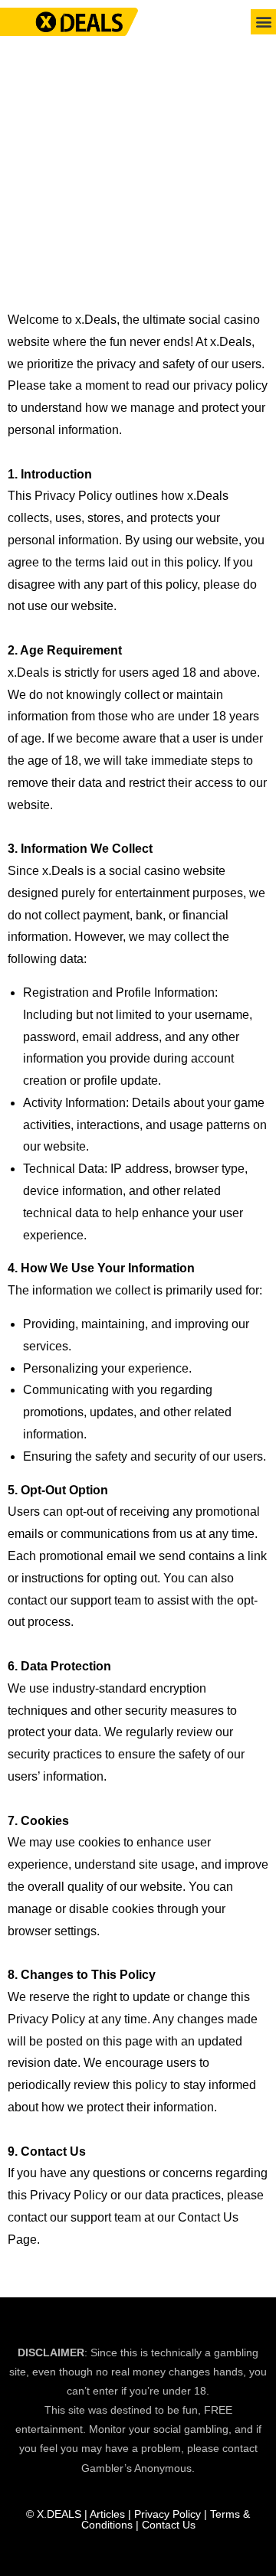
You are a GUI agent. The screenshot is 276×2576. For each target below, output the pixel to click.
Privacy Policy (168, 2514)
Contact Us (167, 2525)
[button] (263, 22)
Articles (107, 2514)
